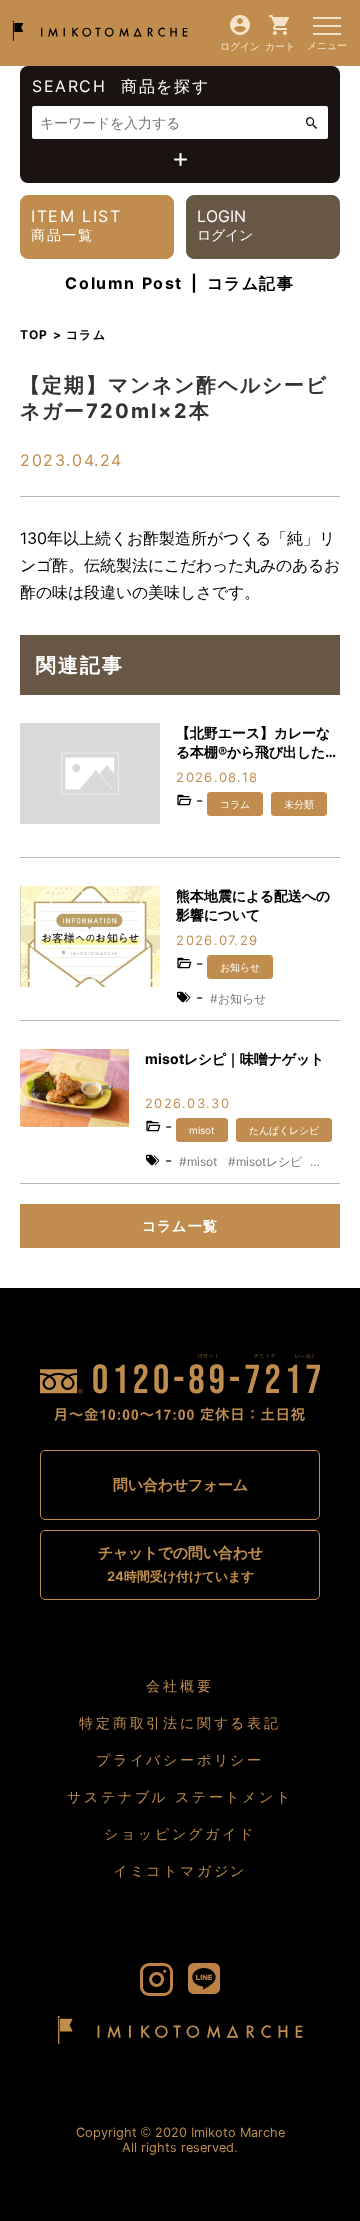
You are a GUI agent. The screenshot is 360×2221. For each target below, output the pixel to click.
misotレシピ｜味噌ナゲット (234, 1058)
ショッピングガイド (179, 1833)
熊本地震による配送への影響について (253, 905)
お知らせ (240, 967)
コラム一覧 (180, 1225)
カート (280, 46)
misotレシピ (269, 1161)
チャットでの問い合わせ (180, 1563)
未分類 (299, 804)
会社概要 (179, 1685)
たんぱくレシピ (284, 1130)
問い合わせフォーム (180, 1484)
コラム (235, 804)
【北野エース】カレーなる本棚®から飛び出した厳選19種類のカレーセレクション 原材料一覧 (257, 743)
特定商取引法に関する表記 (180, 1722)
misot (202, 1130)
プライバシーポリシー (180, 1759)
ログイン (240, 46)
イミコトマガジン (180, 1870)
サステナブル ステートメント (179, 1796)
